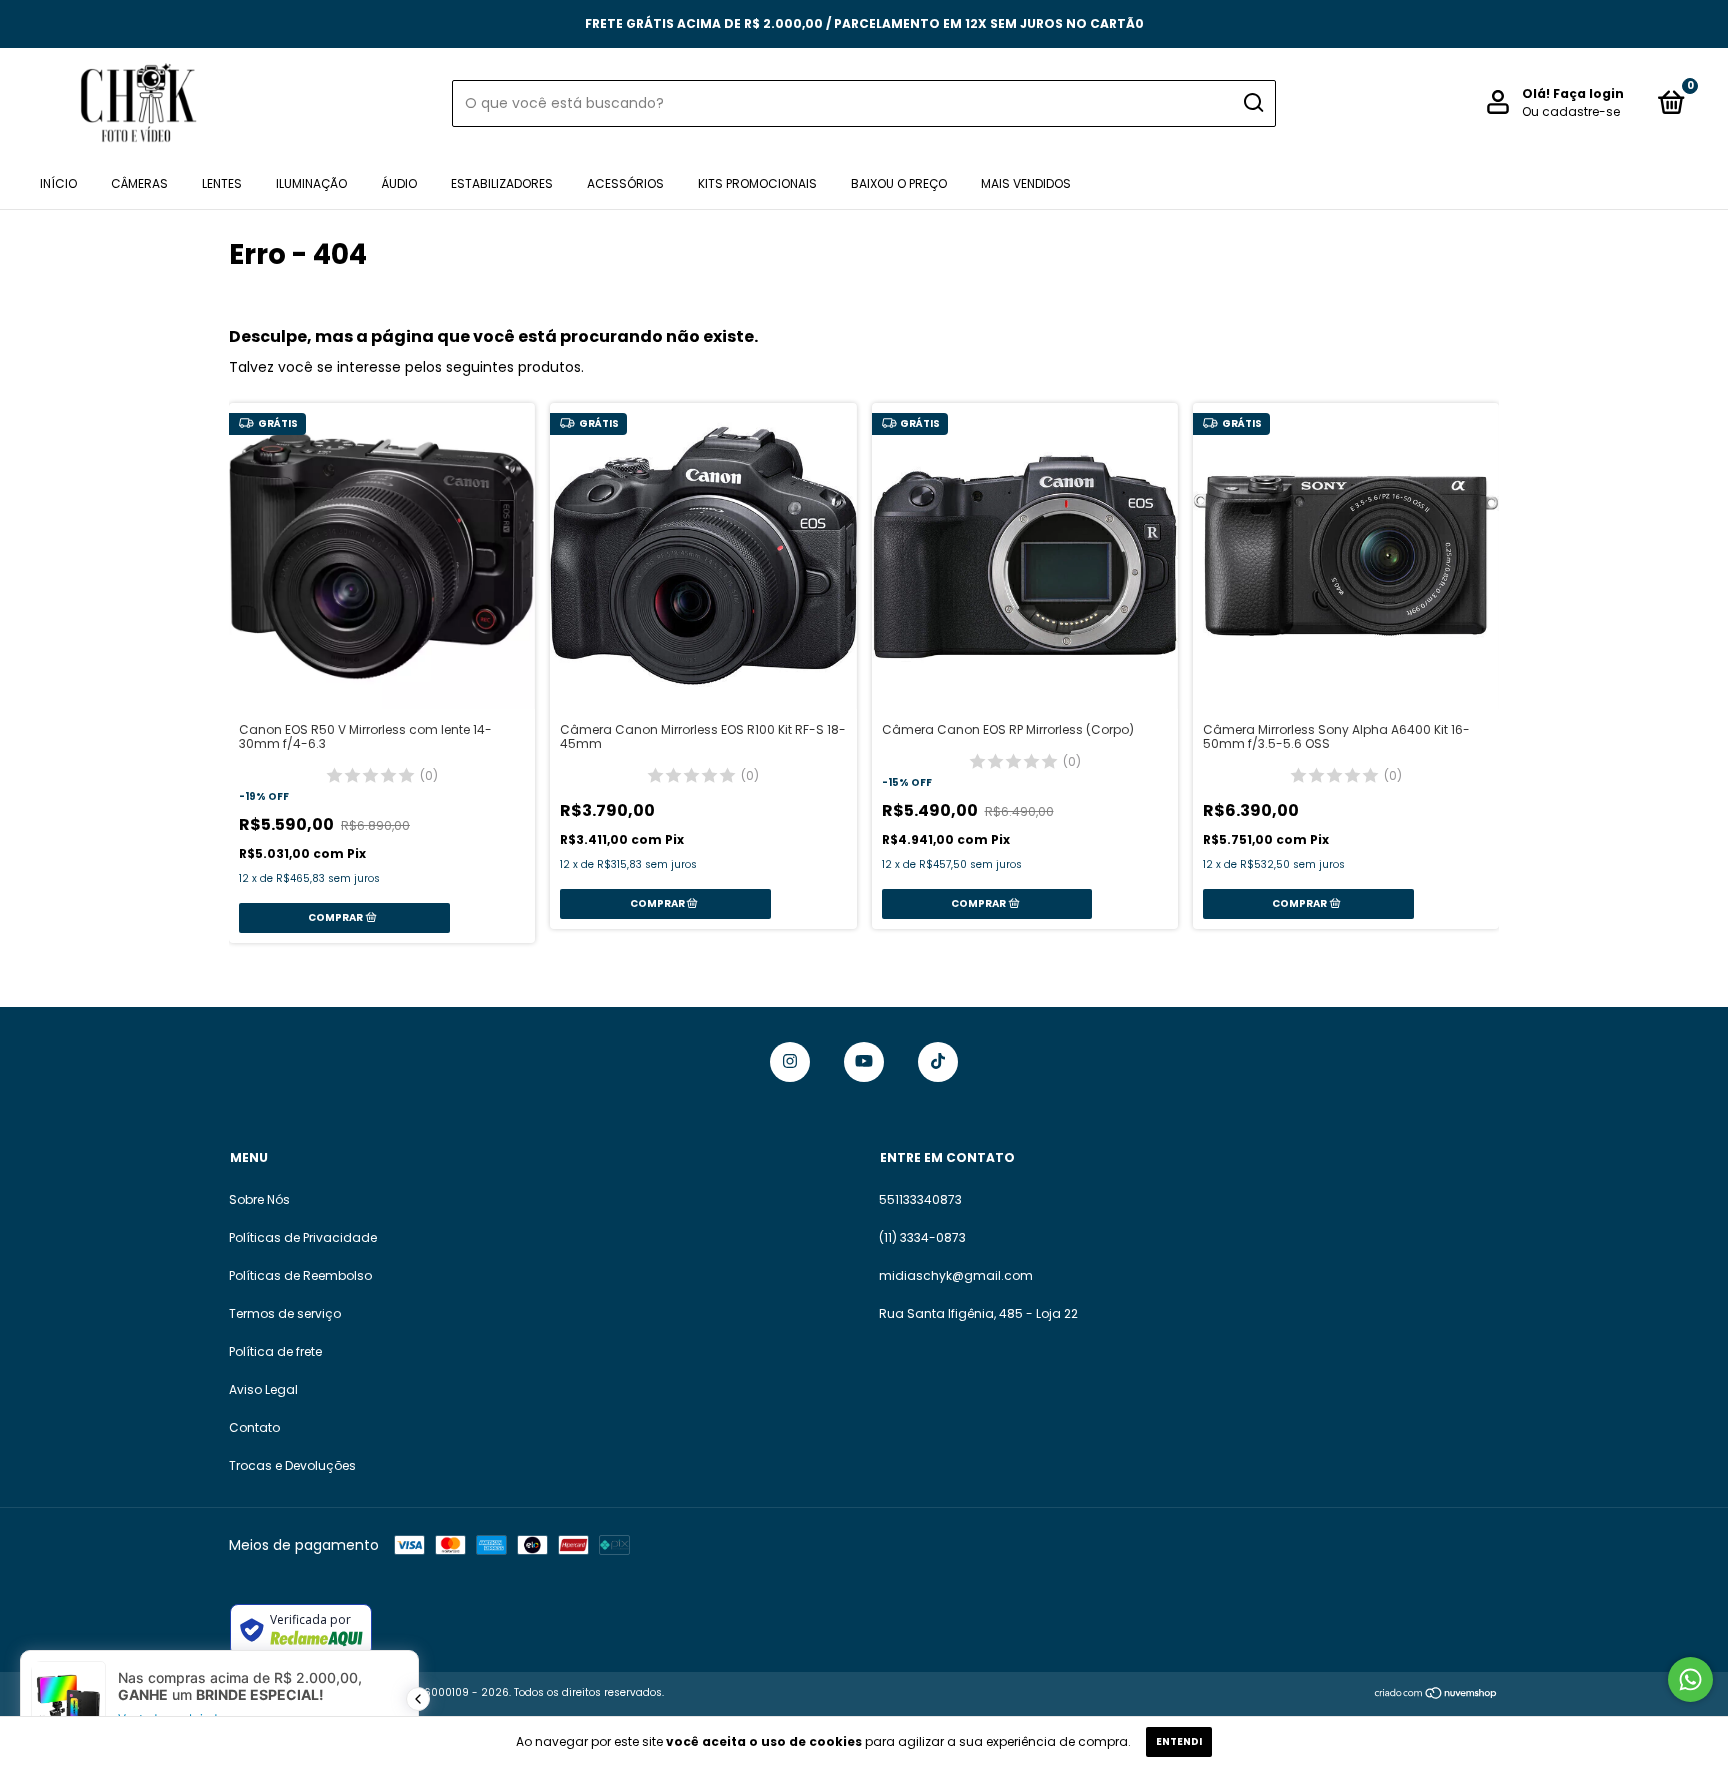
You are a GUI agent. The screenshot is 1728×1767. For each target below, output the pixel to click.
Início (58, 183)
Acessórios (625, 183)
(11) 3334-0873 (922, 1237)
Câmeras (139, 183)
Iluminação (311, 183)
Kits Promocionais (757, 183)
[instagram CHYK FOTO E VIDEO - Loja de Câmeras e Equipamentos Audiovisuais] (790, 1062)
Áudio (399, 183)
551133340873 (920, 1199)
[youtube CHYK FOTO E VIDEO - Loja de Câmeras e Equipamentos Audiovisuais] (864, 1062)
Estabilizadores (502, 183)
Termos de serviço (285, 1313)
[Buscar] (1252, 103)
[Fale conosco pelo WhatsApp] (1690, 1679)
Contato (254, 1427)
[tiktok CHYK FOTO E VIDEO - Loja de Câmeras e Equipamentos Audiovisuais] (938, 1062)
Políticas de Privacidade (303, 1237)
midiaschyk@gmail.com (956, 1275)
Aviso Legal (263, 1389)
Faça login (1588, 93)
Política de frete (275, 1351)
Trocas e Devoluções (292, 1465)
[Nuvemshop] (1436, 1695)
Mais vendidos (1026, 183)
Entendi (1179, 1741)
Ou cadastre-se (1571, 111)
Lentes (222, 183)
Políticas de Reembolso (300, 1275)
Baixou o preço (899, 183)
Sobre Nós (259, 1199)
